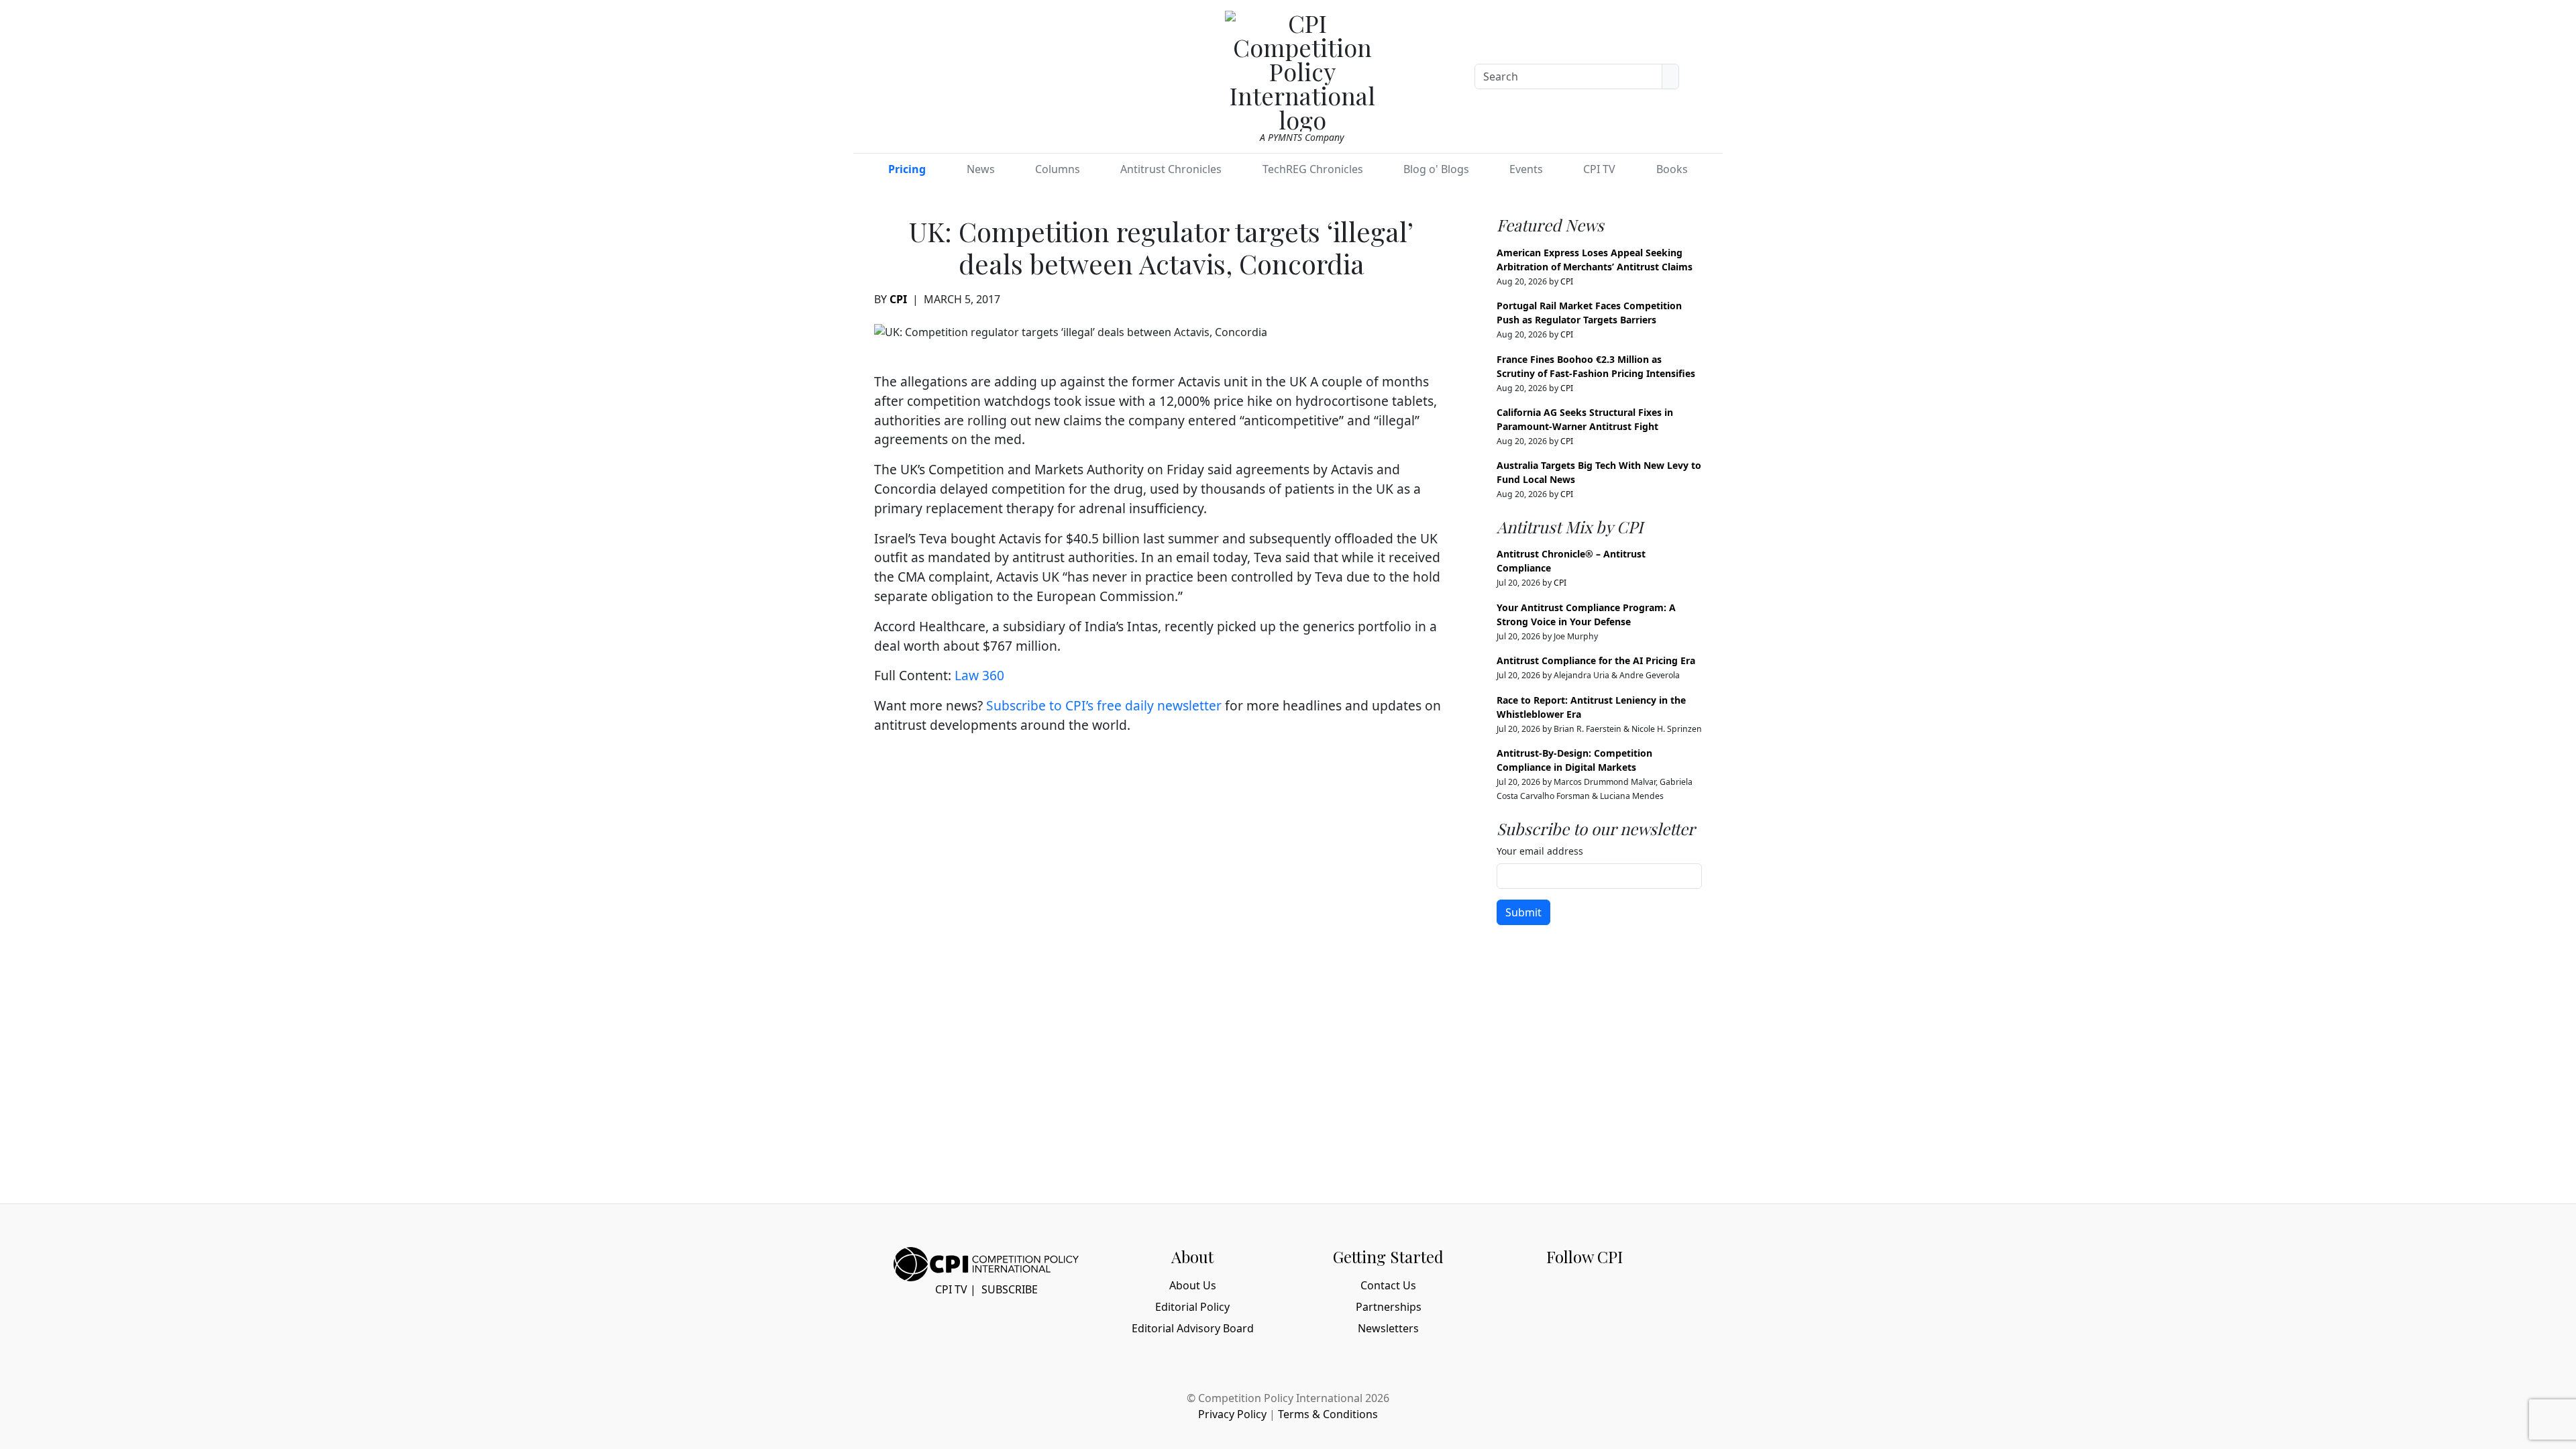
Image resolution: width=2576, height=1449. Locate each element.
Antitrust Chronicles (1171, 169)
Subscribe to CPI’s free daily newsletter (1104, 705)
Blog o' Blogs (1436, 169)
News (981, 169)
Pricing (907, 169)
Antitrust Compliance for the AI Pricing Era (1596, 660)
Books (1672, 169)
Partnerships (1389, 1307)
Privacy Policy (1232, 1414)
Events (1526, 169)
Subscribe (1010, 1289)
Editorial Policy (1192, 1307)
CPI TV (1599, 169)
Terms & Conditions (1328, 1414)
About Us (1193, 1285)
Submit (1523, 912)
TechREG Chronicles (1313, 169)
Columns (1058, 169)
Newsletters (1388, 1328)
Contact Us (1388, 1285)
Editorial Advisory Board (1193, 1328)
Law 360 (979, 675)
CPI (898, 299)
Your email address (1540, 851)
